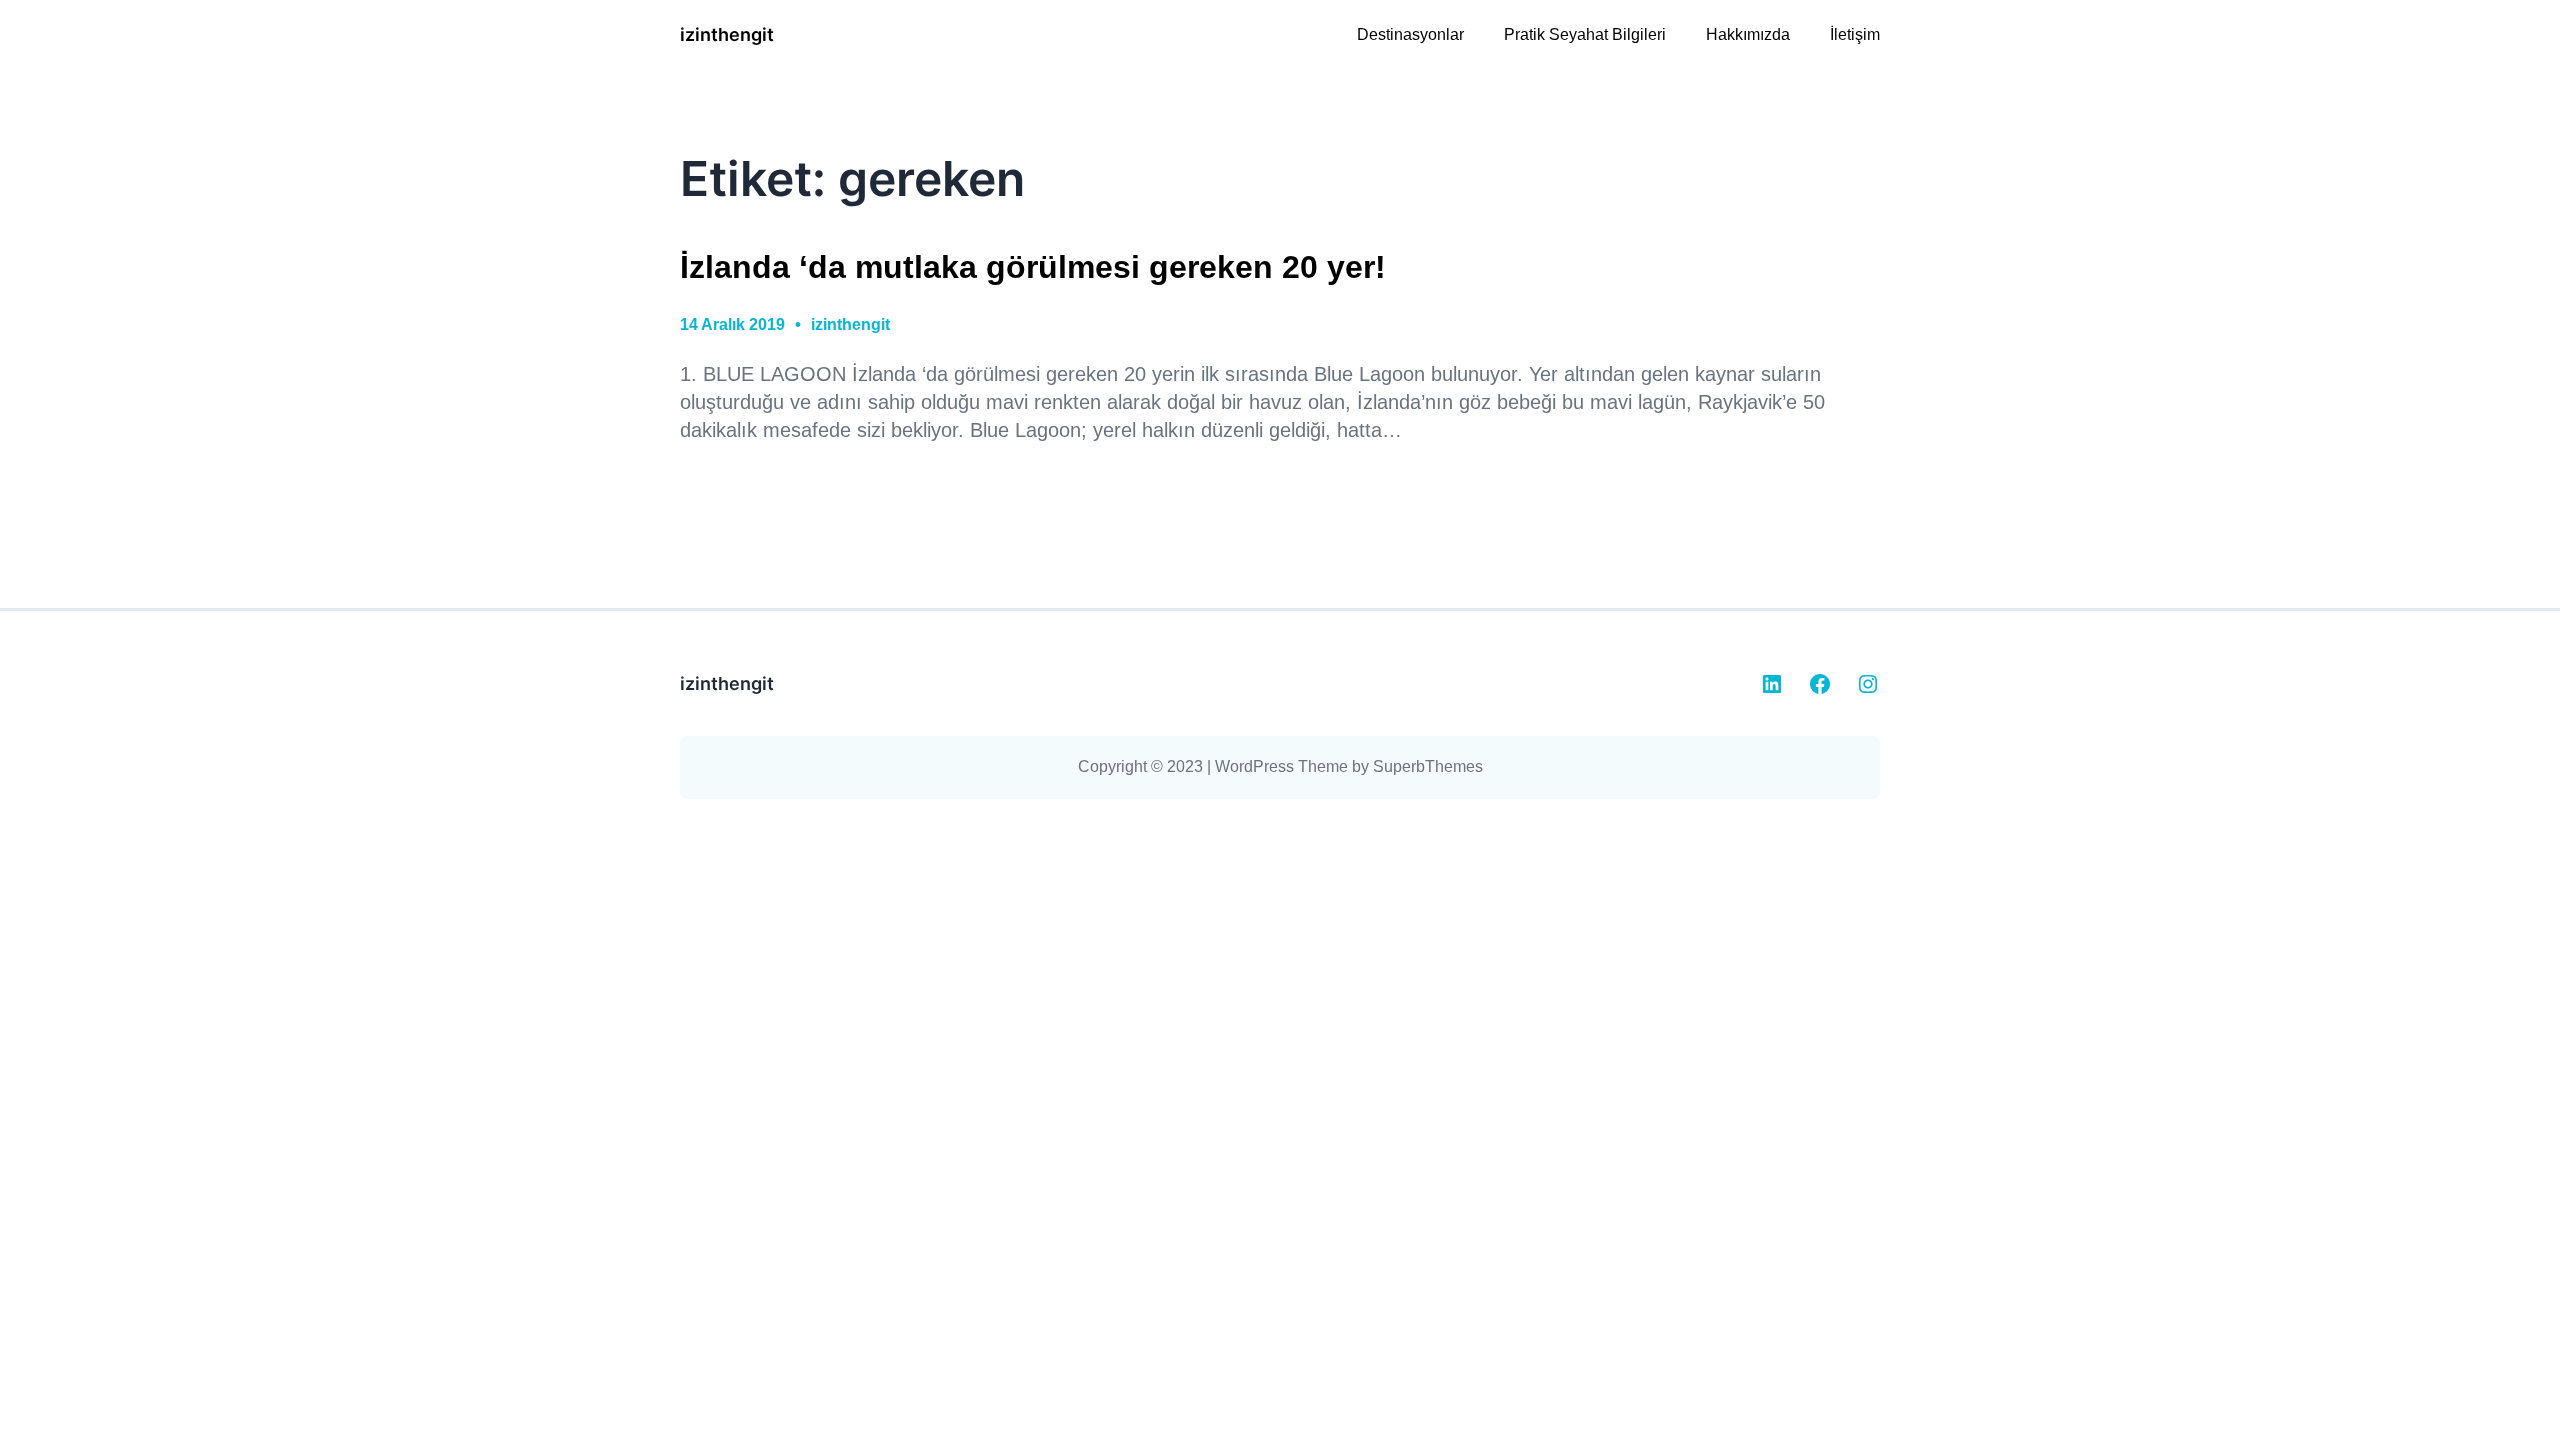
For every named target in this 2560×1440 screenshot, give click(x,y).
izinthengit (727, 34)
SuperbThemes (1428, 766)
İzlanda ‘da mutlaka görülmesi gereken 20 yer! (1033, 267)
